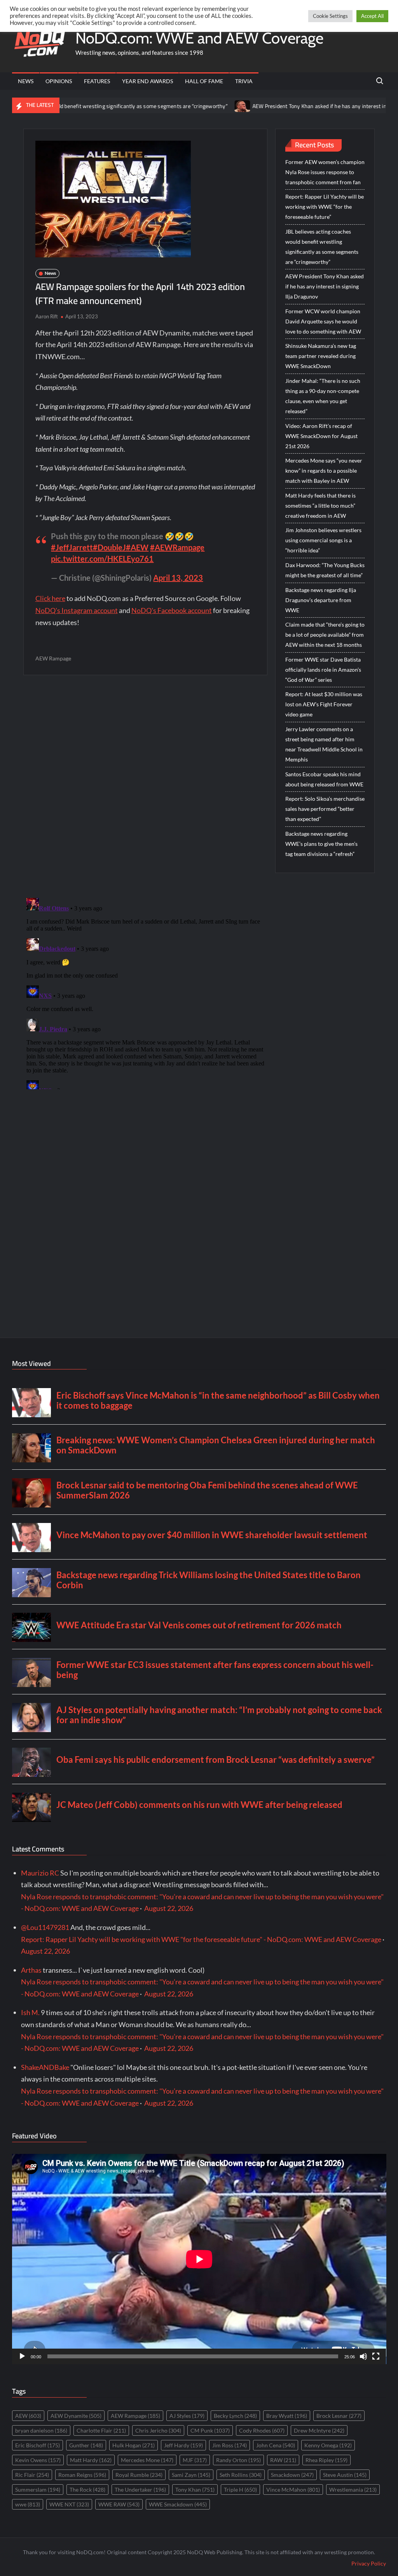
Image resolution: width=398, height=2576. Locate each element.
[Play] (22, 2356)
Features (97, 81)
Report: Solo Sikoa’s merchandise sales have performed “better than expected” (325, 809)
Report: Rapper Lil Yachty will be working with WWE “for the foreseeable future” (325, 207)
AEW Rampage (53, 658)
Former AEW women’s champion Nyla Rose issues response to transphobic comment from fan (325, 172)
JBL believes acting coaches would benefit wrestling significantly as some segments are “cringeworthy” (322, 247)
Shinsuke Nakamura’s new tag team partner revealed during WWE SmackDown (321, 356)
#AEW (137, 547)
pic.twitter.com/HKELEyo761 (102, 559)
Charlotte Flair (101, 2430)
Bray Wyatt (287, 2416)
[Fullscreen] (376, 2356)
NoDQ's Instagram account (77, 610)
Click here (50, 598)
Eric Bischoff (38, 2445)
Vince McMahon (293, 2490)
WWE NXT (69, 2504)
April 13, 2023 (178, 578)
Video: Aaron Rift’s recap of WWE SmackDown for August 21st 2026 (321, 436)
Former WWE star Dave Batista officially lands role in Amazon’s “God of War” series (323, 670)
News (26, 81)
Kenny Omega (328, 2445)
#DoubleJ (109, 547)
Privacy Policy (369, 2563)
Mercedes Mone (147, 2460)
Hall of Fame (204, 81)
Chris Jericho (158, 2430)
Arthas (31, 1970)
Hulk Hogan (134, 2445)
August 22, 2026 (169, 1908)
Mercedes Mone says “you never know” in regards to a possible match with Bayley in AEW (324, 471)
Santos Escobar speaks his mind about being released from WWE (324, 779)
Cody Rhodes (262, 2430)
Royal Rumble (139, 2475)
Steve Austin (345, 2475)
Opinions (59, 81)
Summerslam (38, 2490)
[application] (199, 2259)
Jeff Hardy (183, 2445)
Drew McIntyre (319, 2430)
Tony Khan (195, 2490)
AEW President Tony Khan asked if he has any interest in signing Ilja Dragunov (286, 106)
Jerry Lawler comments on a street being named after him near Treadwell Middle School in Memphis (324, 744)
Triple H (240, 2490)
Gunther (86, 2445)
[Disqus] (146, 992)
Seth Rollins (241, 2475)
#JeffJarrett (72, 547)
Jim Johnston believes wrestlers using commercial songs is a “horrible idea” (323, 540)
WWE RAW (119, 2504)
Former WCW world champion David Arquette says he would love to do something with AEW (323, 321)
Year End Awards (148, 81)
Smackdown (292, 2475)
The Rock (87, 2490)
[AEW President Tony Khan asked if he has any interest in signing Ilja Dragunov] (184, 105)
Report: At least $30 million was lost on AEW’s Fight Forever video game (324, 704)
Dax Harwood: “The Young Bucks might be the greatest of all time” (325, 570)
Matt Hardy (91, 2460)
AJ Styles (187, 2416)
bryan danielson (41, 2430)
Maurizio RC (40, 1873)
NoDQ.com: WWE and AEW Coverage (199, 38)
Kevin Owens (38, 2460)
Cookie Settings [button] (330, 16)
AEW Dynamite (76, 2416)
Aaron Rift (47, 316)
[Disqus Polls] (145, 786)
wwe (28, 2504)
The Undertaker (140, 2490)
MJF (195, 2460)
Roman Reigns (82, 2475)
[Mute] (363, 2356)
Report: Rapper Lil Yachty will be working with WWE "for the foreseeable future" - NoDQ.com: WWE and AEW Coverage (201, 1939)
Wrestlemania (353, 2490)
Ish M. (30, 2012)
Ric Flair (32, 2475)
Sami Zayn (191, 2475)
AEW (28, 2416)
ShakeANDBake (45, 2067)
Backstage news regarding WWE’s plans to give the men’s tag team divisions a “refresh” (321, 844)
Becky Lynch (235, 2416)
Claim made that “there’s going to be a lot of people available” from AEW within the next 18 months (325, 635)
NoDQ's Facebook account (172, 610)
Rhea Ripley (326, 2460)
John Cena (276, 2445)
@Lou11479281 (45, 1927)
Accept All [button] (372, 16)
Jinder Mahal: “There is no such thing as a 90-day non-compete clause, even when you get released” (323, 396)
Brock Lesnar (339, 2416)
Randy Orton (238, 2460)
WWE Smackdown (178, 2504)
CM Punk (210, 2430)
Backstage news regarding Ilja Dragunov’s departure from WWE (321, 600)
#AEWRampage (177, 547)
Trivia (244, 81)
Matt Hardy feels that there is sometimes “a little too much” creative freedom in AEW (320, 506)
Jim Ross (230, 2445)
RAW (283, 2460)
